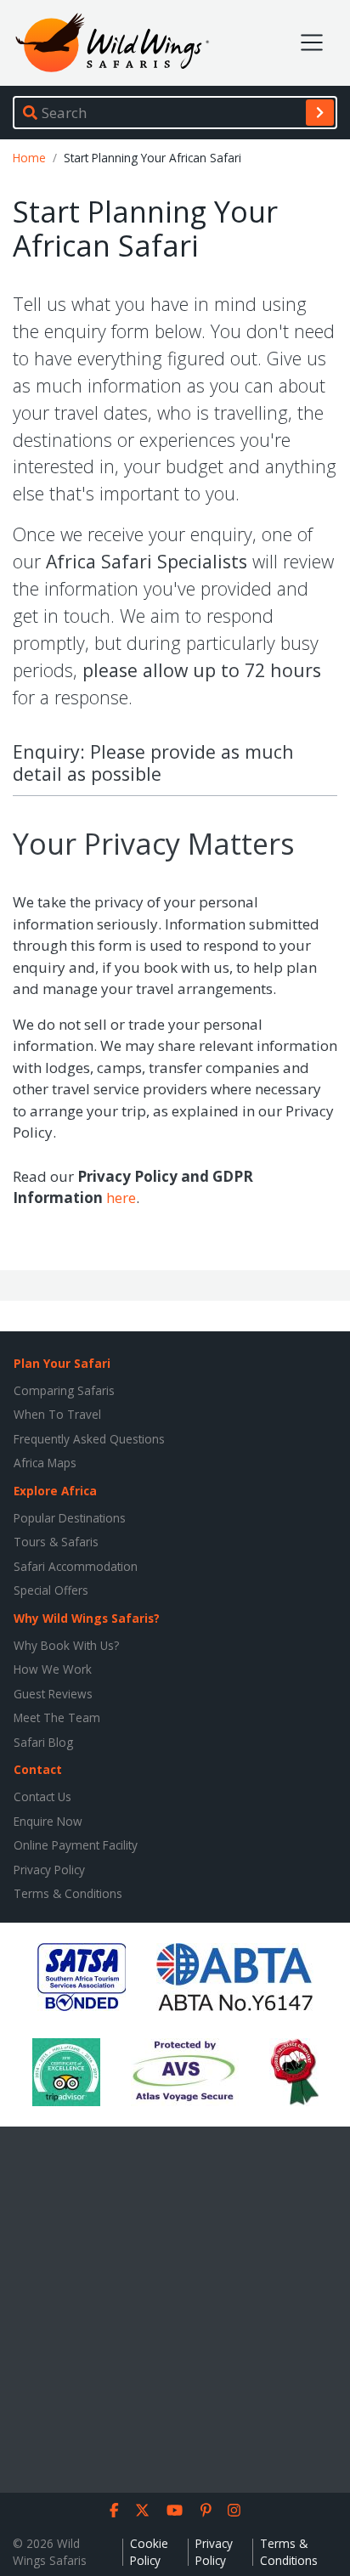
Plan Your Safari (62, 1363)
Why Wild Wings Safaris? (87, 1618)
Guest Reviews (53, 1694)
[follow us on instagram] (234, 2511)
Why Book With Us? (66, 1645)
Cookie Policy (149, 2552)
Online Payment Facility (76, 1845)
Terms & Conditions (68, 1893)
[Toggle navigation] (312, 42)
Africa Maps (45, 1463)
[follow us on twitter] (142, 2511)
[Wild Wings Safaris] (112, 43)
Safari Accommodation (76, 1566)
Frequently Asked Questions (89, 1439)
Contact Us (42, 1796)
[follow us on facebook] (114, 2511)
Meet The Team (57, 1717)
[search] (320, 112)
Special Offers (51, 1590)
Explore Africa (55, 1491)
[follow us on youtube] (175, 2511)
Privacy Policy (49, 1870)
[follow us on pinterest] (206, 2511)
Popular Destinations (70, 1518)
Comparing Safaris (64, 1390)
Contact (38, 1769)
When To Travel (57, 1414)
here (121, 1198)
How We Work (53, 1669)
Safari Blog (43, 1742)
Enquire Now (48, 1821)
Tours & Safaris (56, 1542)
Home (29, 158)
